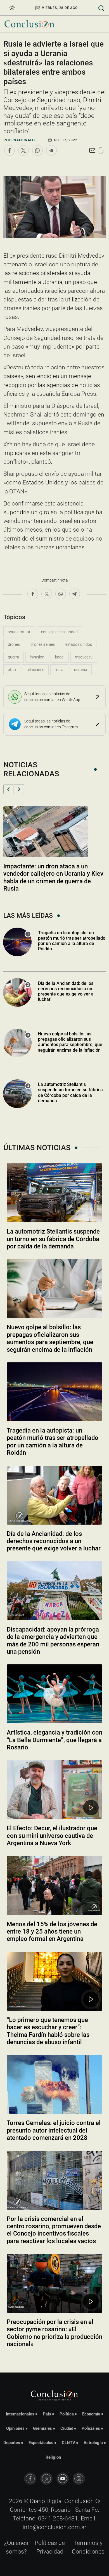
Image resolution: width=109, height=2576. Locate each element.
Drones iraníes (43, 644)
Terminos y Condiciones (88, 2547)
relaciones (35, 670)
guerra (14, 657)
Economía (91, 2414)
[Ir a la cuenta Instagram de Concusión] (79, 2479)
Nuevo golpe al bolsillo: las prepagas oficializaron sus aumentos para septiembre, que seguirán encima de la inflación (70, 1042)
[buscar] (101, 8)
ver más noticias (54, 2359)
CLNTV (68, 2443)
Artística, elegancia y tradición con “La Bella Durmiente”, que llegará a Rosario (54, 1740)
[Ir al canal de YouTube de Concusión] (63, 2479)
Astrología (93, 2443)
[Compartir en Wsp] (37, 150)
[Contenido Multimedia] (91, 1808)
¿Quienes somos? (16, 2547)
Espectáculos (41, 2443)
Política (67, 2414)
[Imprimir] (101, 150)
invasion (37, 657)
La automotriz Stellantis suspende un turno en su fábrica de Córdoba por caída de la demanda (70, 1093)
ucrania (81, 670)
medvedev (84, 657)
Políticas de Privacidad (50, 2547)
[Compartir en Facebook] (10, 150)
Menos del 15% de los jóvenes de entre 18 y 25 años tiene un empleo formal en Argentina (52, 1932)
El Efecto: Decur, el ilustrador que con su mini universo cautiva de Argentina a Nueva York (52, 1836)
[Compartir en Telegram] (51, 150)
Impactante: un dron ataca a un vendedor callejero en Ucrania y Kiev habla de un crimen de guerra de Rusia (53, 877)
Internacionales (20, 140)
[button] (8, 789)
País (47, 2414)
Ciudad (67, 2428)
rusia (59, 670)
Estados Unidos (79, 644)
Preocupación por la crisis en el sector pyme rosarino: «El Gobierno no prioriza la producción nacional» (54, 2333)
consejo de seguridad (59, 632)
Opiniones (15, 2428)
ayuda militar (19, 632)
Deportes (12, 2443)
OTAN (12, 670)
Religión (53, 2457)
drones (14, 644)
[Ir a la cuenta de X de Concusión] (46, 2479)
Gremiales (42, 2428)
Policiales (91, 2428)
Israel (60, 657)
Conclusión (79, 2501)
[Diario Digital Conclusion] (29, 24)
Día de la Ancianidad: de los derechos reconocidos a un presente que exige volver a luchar (66, 991)
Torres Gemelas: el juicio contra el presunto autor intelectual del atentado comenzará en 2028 (54, 2130)
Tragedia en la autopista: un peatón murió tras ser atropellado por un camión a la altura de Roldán (72, 941)
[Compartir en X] (23, 150)
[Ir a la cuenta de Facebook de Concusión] (30, 2479)
